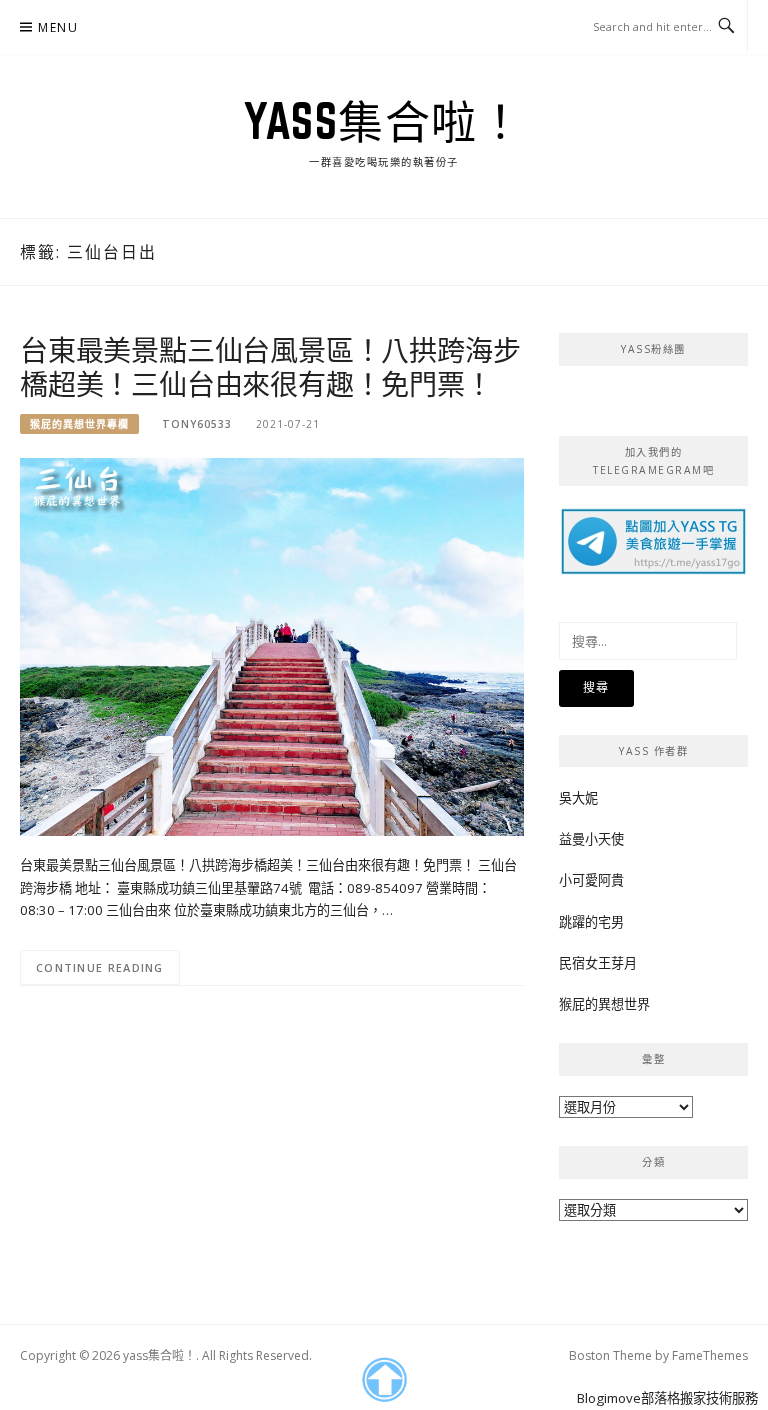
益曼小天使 (591, 839)
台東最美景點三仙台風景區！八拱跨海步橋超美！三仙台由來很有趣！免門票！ (270, 366)
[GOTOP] (383, 1380)
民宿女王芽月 (598, 963)
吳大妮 (578, 798)
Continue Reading (100, 967)
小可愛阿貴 (591, 880)
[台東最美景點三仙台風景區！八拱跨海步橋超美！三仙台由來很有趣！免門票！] (272, 645)
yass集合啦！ (384, 121)
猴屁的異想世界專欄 (79, 424)
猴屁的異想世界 (604, 1004)
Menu (58, 27)
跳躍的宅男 (591, 922)
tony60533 (197, 424)
